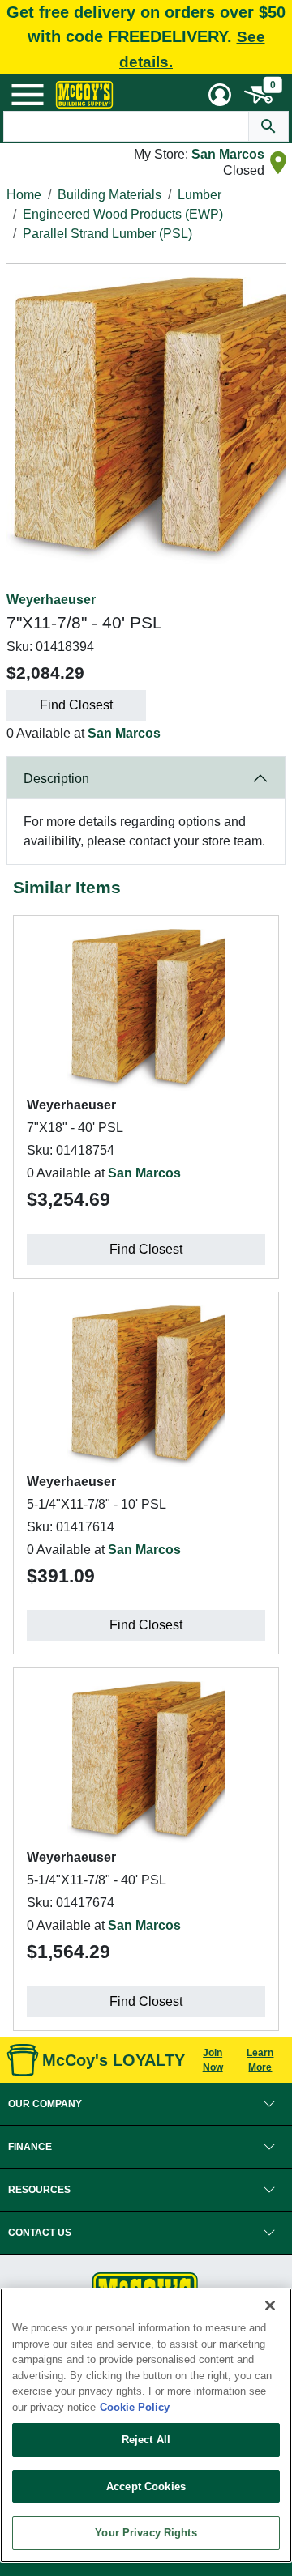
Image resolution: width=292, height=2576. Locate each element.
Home (24, 195)
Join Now (213, 2060)
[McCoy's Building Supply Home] (84, 95)
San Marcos (228, 154)
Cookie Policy (135, 2407)
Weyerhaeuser (51, 600)
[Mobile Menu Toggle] (28, 95)
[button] (146, 2104)
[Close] (270, 2306)
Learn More (260, 2060)
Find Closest (76, 705)
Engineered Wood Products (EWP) (123, 214)
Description (56, 779)
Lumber (200, 195)
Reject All (146, 2440)
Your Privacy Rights (146, 2533)
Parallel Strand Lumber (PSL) (107, 234)
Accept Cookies (146, 2487)
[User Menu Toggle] (220, 95)
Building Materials (109, 195)
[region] (146, 2425)
